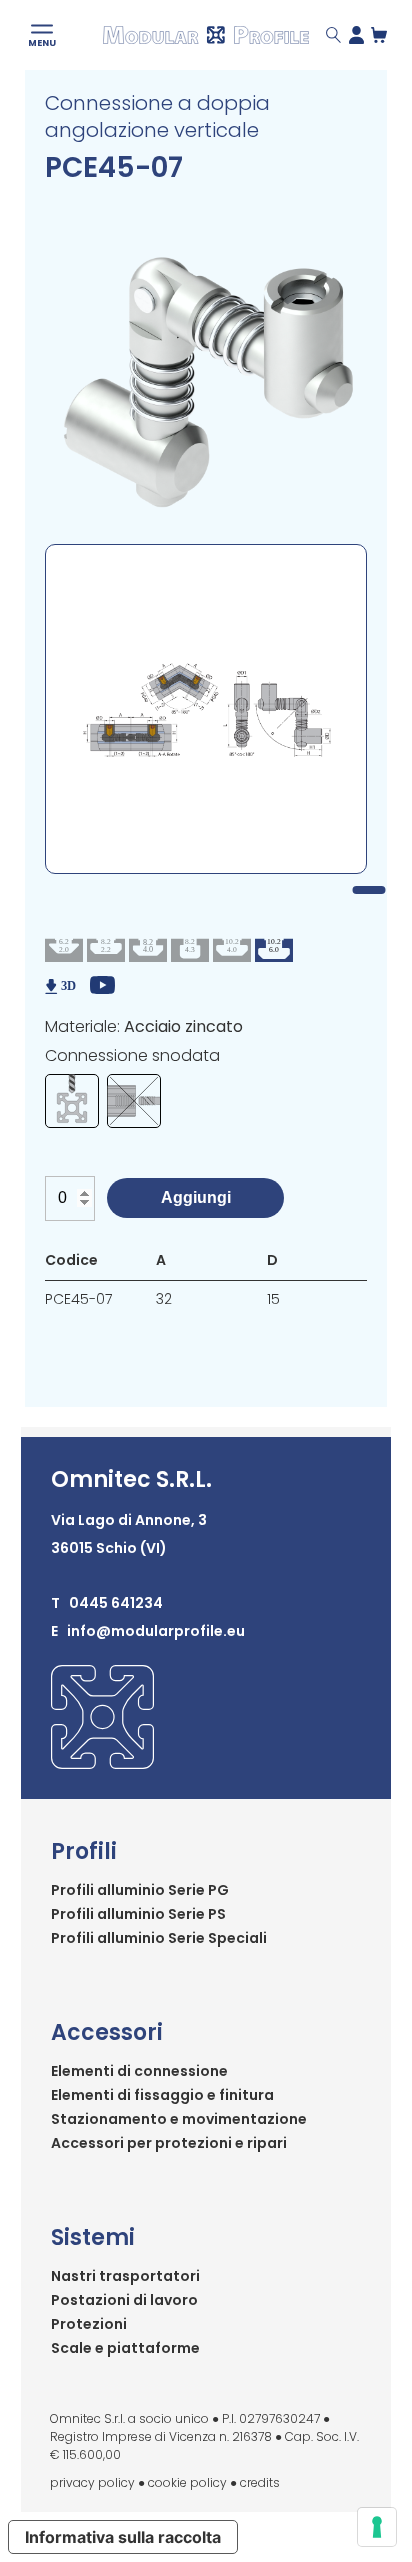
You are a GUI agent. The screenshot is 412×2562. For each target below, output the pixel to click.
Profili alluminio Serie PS (138, 1914)
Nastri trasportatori (125, 2276)
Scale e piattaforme (125, 2348)
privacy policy (92, 2482)
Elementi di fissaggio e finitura (162, 2095)
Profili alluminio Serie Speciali (159, 1938)
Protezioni (89, 2324)
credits (260, 2482)
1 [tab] (368, 890)
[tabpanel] (206, 709)
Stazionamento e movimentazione (179, 2119)
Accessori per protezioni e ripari (169, 2143)
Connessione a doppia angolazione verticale (157, 116)
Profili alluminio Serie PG (140, 1890)
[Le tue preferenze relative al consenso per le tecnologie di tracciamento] (377, 2527)
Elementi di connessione (139, 2071)
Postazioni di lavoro (124, 2300)
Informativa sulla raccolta (123, 2537)
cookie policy (187, 2482)
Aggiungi (196, 1197)
